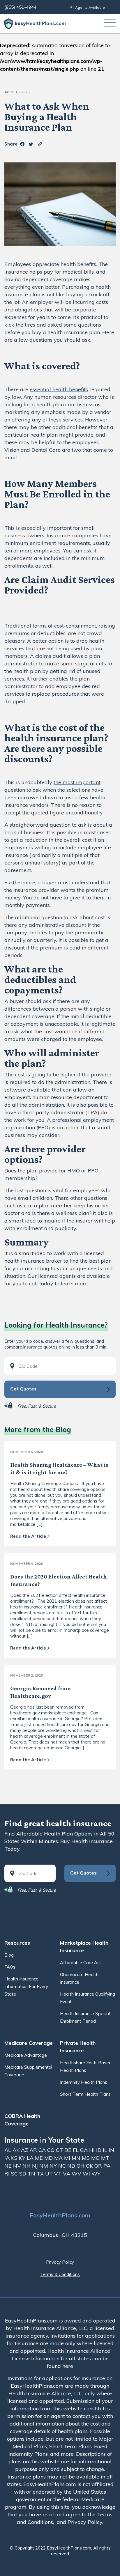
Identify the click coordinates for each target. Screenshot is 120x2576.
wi (87, 2174)
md (49, 2158)
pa (107, 2166)
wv (77, 2174)
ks (15, 2158)
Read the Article (28, 1536)
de (69, 2150)
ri (8, 2174)
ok (90, 2166)
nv (18, 2166)
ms (87, 2158)
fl (76, 2150)
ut (50, 2174)
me (40, 2158)
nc (63, 2166)
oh (81, 2166)
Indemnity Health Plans (84, 2082)
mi (68, 2158)
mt (105, 2158)
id (99, 2150)
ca (43, 2150)
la (31, 2158)
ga (85, 2150)
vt (59, 2174)
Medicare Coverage (29, 2043)
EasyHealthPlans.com (60, 2215)
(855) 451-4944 (20, 7)
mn (77, 2158)
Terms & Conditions (60, 2274)
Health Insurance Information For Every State (26, 1986)
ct (60, 2150)
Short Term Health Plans (85, 2094)
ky (23, 2158)
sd (23, 2174)
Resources (17, 1943)
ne (9, 2166)
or (99, 2166)
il (106, 2150)
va (67, 2174)
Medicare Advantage (26, 2055)
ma (59, 2158)
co (52, 2150)
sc (15, 2174)
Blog (9, 1955)
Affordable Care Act (81, 1963)
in (111, 2150)
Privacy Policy (60, 2262)
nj (36, 2166)
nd (72, 2166)
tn (32, 2174)
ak (17, 2150)
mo (96, 2158)
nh (27, 2166)
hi (93, 2150)
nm (44, 2166)
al (8, 2150)
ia (8, 2158)
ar (34, 2150)
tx (41, 2174)
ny (54, 2166)
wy (96, 2174)
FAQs (10, 1967)
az (25, 2150)
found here (60, 2366)
